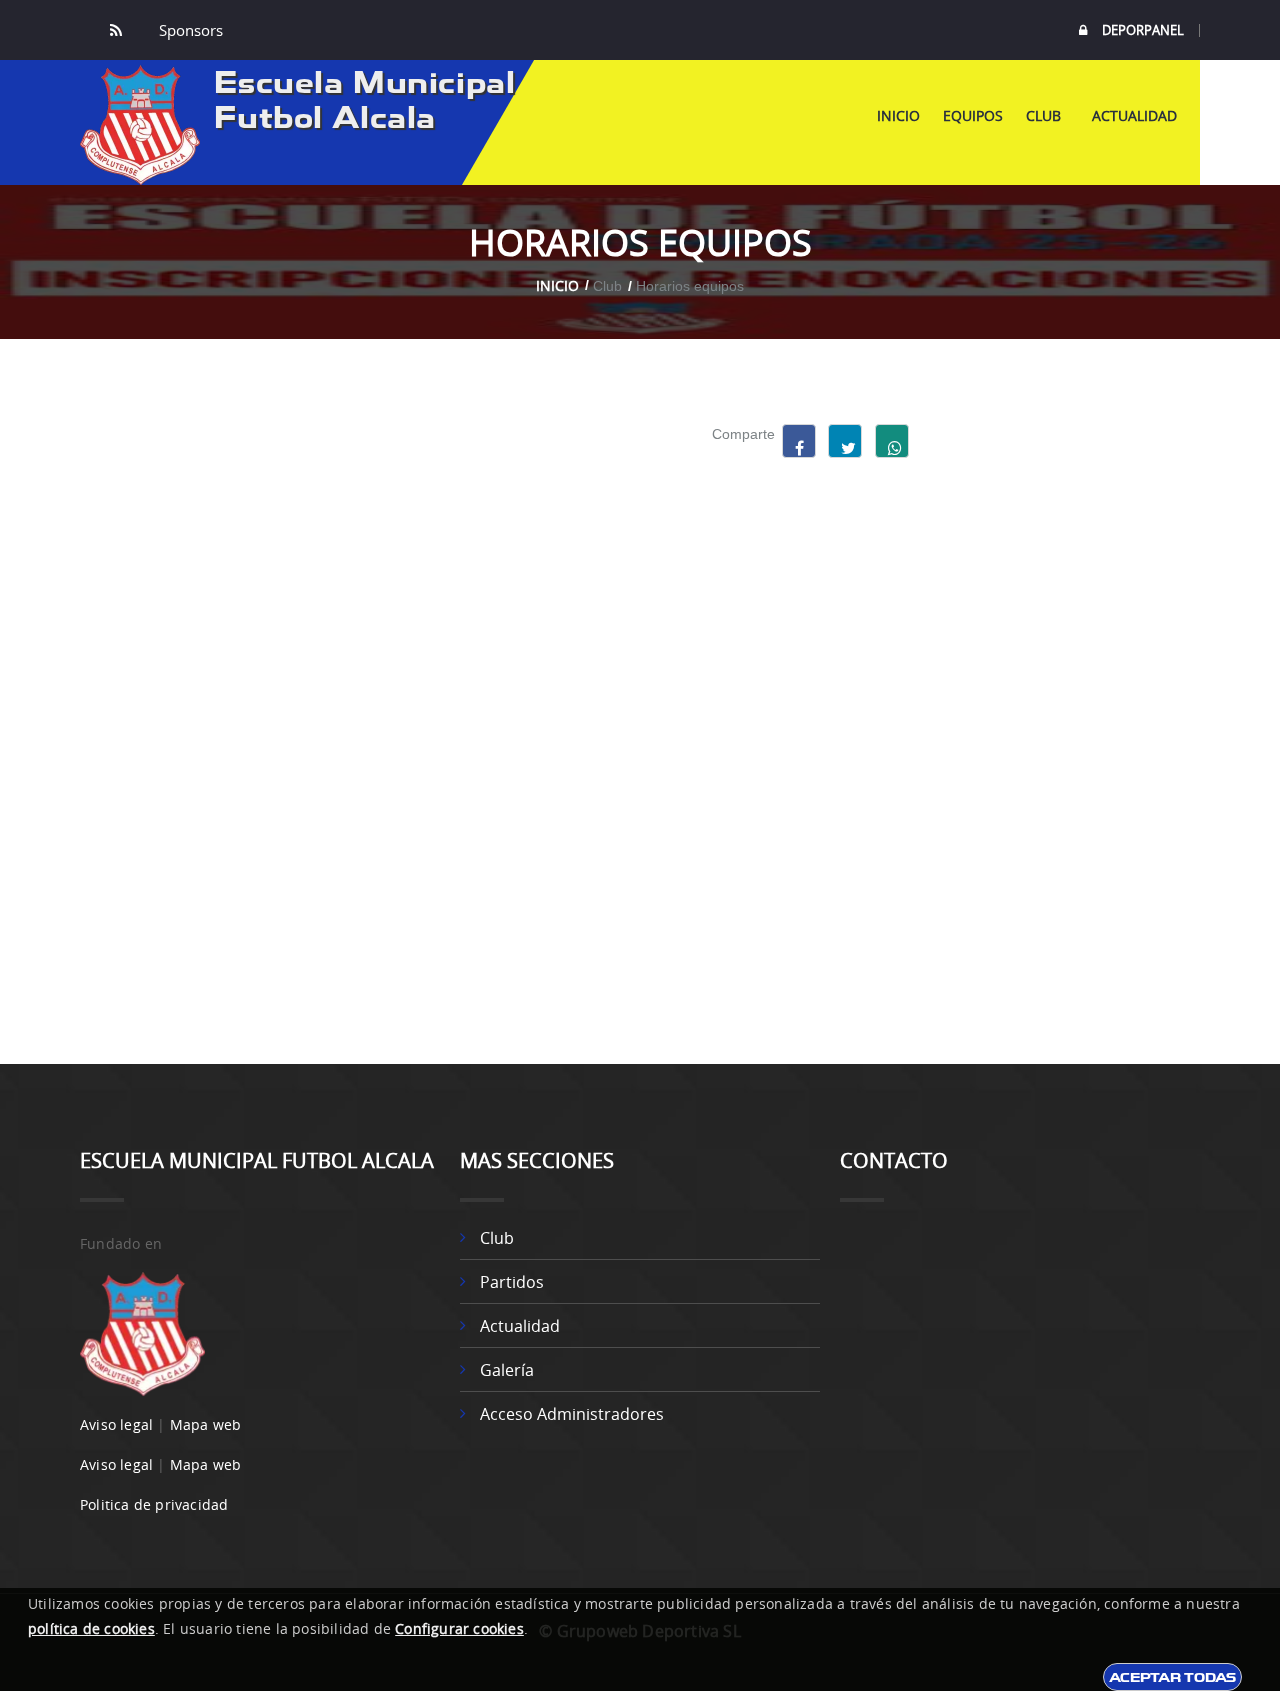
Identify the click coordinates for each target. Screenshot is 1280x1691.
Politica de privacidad (154, 1504)
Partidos (512, 1282)
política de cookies (91, 1628)
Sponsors (189, 30)
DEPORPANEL (1143, 30)
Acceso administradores (572, 1414)
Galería (507, 1370)
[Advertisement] (1067, 724)
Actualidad (1134, 115)
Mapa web (206, 1424)
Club (1047, 115)
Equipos (973, 115)
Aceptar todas (1172, 1677)
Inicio (898, 115)
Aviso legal (116, 1424)
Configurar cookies (459, 1628)
